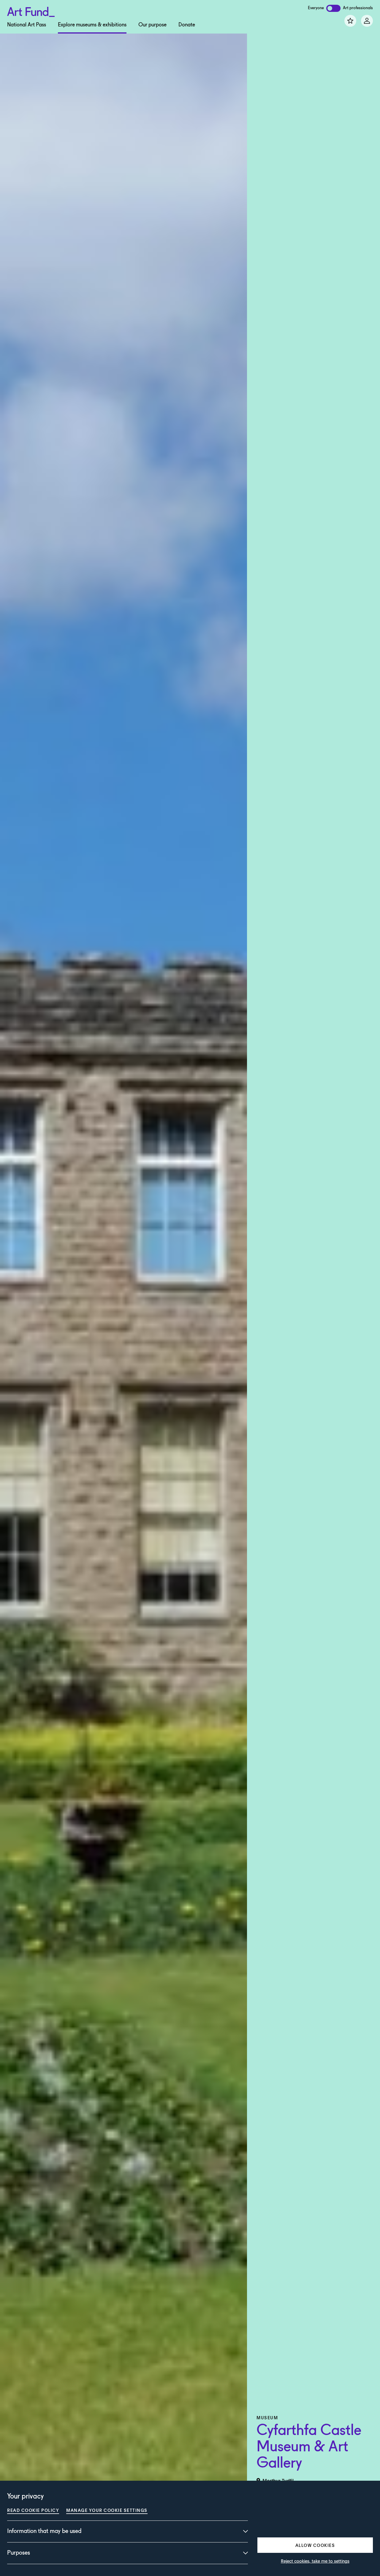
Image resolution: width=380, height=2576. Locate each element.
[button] (315, 2545)
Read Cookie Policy (33, 2510)
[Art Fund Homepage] (31, 11)
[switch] (333, 8)
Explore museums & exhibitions (92, 25)
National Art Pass (27, 25)
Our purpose (152, 25)
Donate (187, 25)
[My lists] (350, 21)
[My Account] (367, 21)
